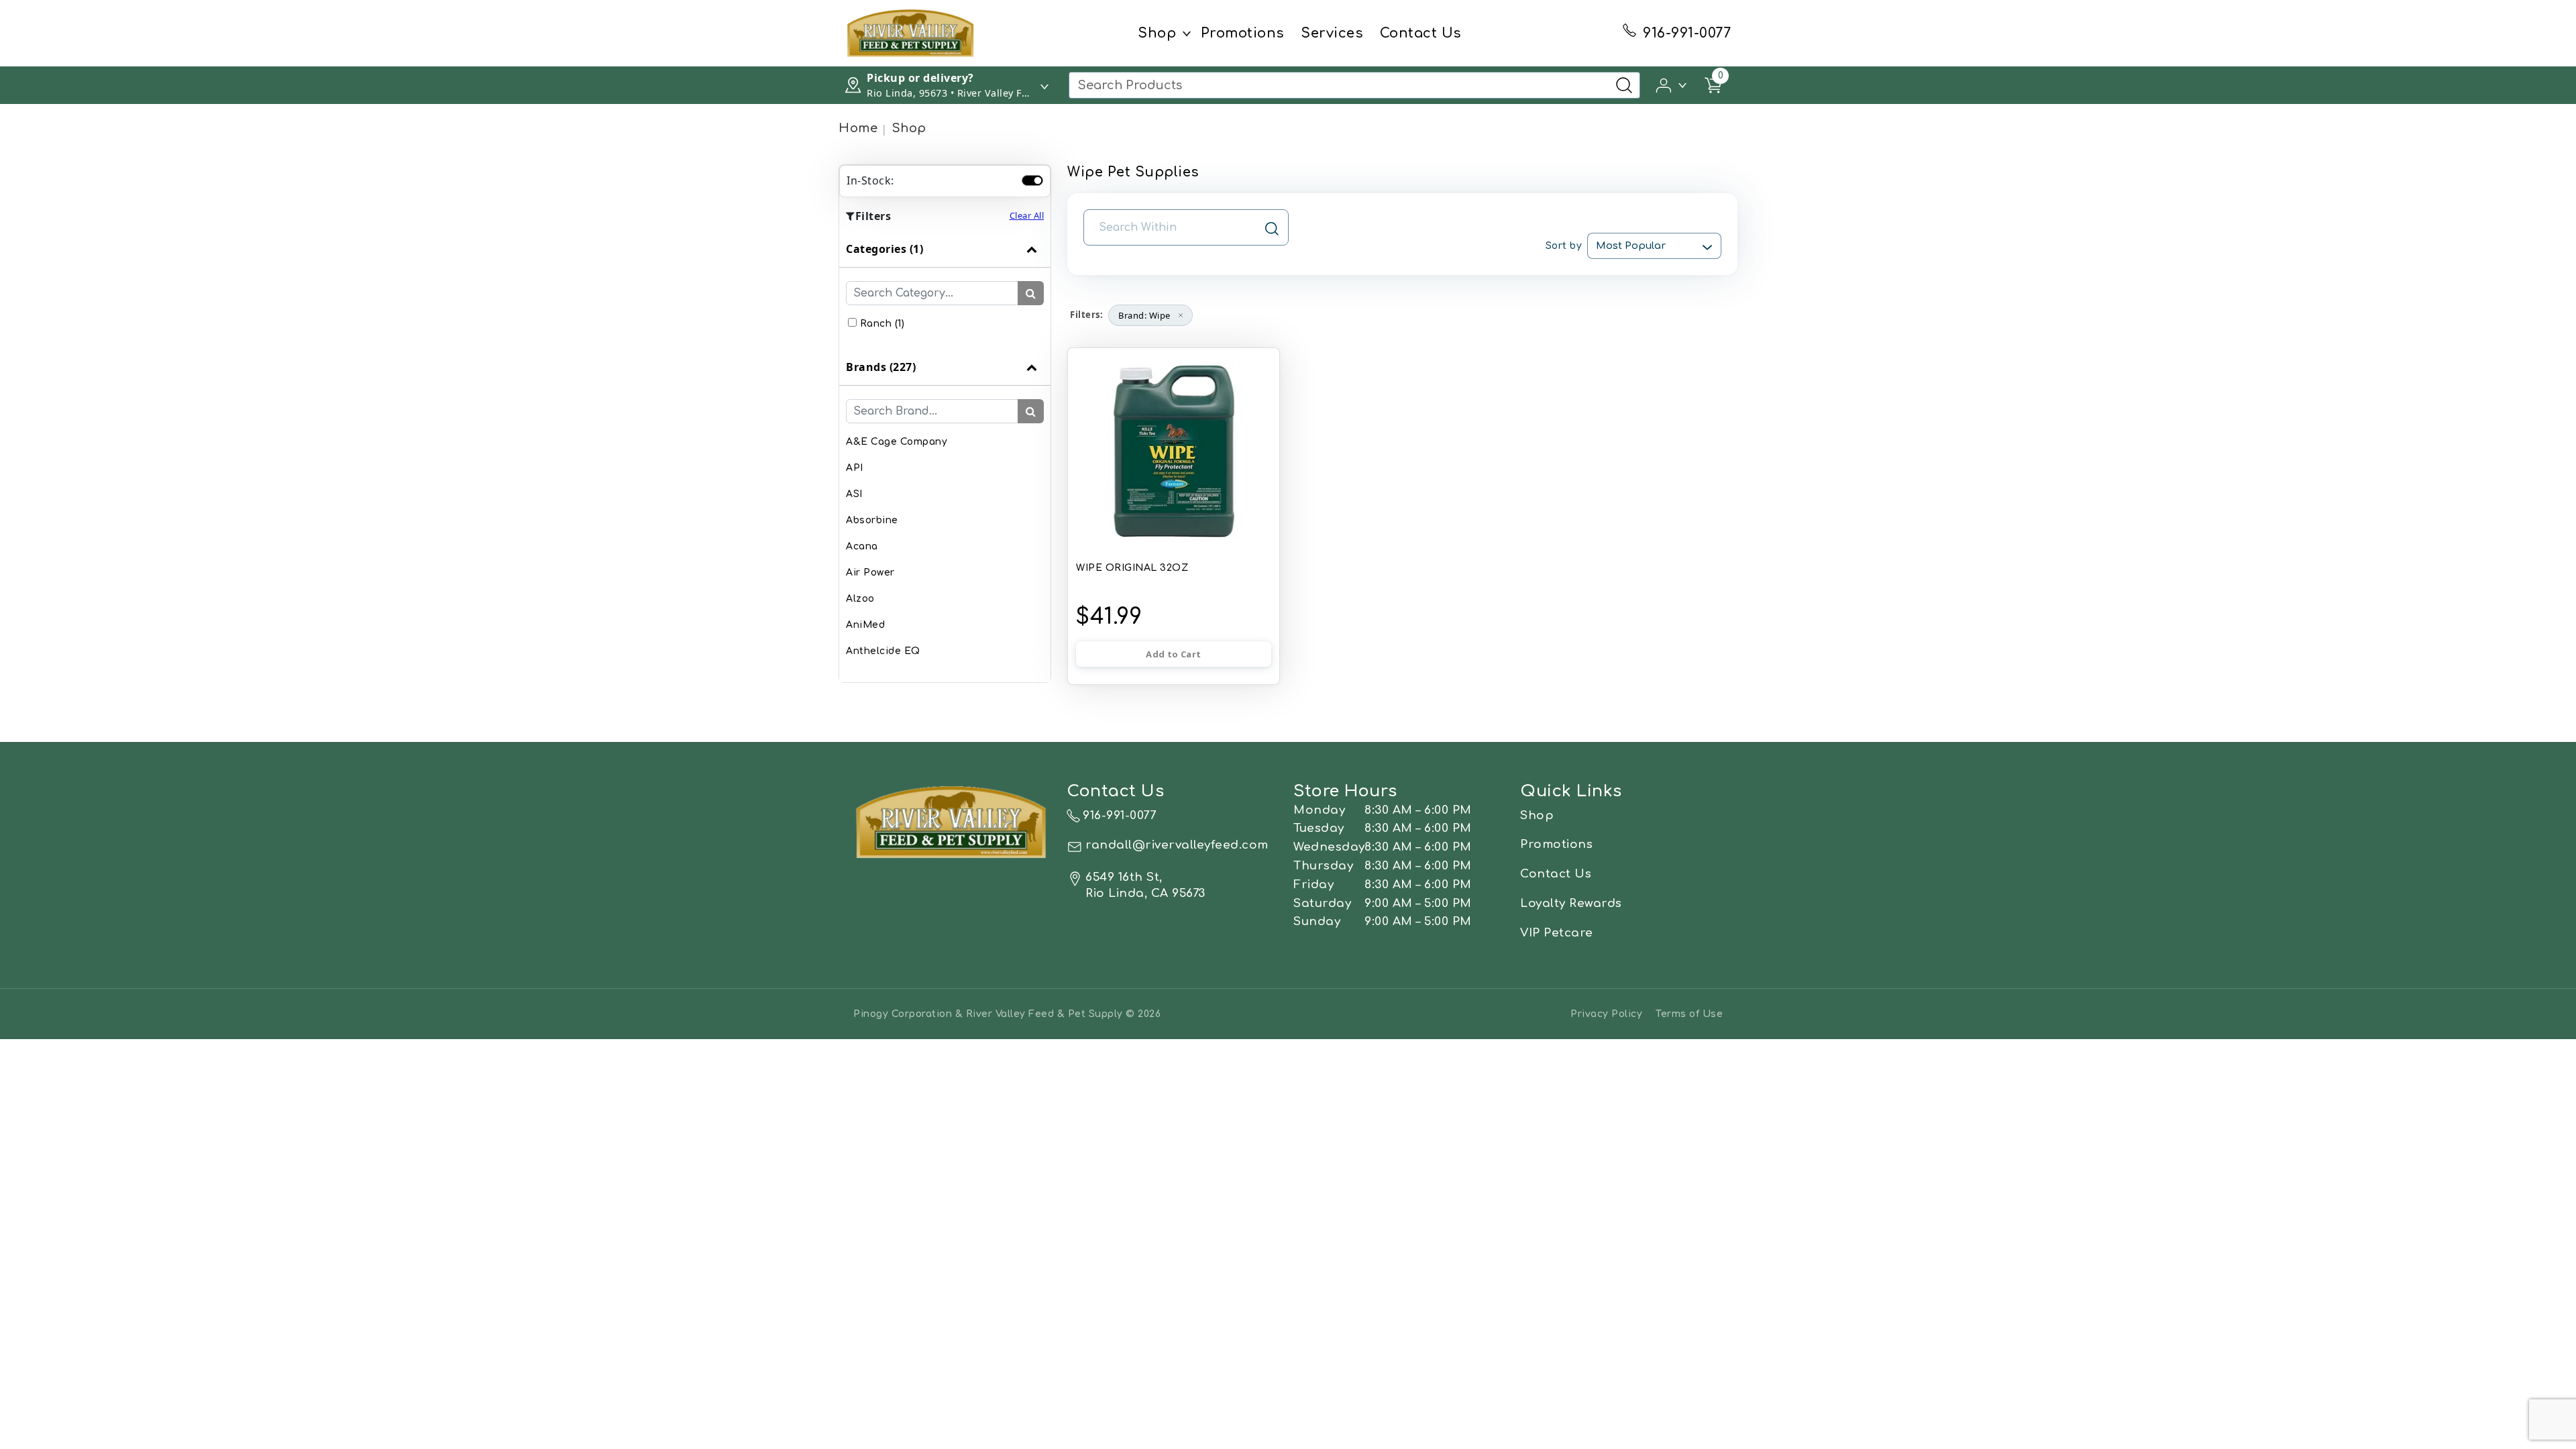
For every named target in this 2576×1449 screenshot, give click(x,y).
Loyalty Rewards (1571, 903)
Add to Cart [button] (1173, 654)
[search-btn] (1031, 293)
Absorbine (872, 520)
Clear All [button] (1027, 215)
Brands (881, 367)
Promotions (1243, 33)
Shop (1157, 33)
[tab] (945, 290)
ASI (854, 494)
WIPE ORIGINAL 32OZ (1132, 568)
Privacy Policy (1606, 1014)
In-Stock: (870, 180)
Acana (862, 546)
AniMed (865, 625)
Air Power (870, 573)
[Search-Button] (1624, 85)
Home (858, 128)
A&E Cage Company (897, 442)
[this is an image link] (952, 821)
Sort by (1564, 246)
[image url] (911, 32)
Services (1332, 33)
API (855, 468)
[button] (1672, 84)
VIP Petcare (1557, 933)
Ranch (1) (882, 324)
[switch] (1032, 180)
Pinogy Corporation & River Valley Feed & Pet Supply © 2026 (1007, 1014)
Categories (884, 249)
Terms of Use (1689, 1014)
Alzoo (860, 599)
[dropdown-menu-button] (1187, 34)
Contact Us (1421, 33)
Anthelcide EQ (883, 651)
